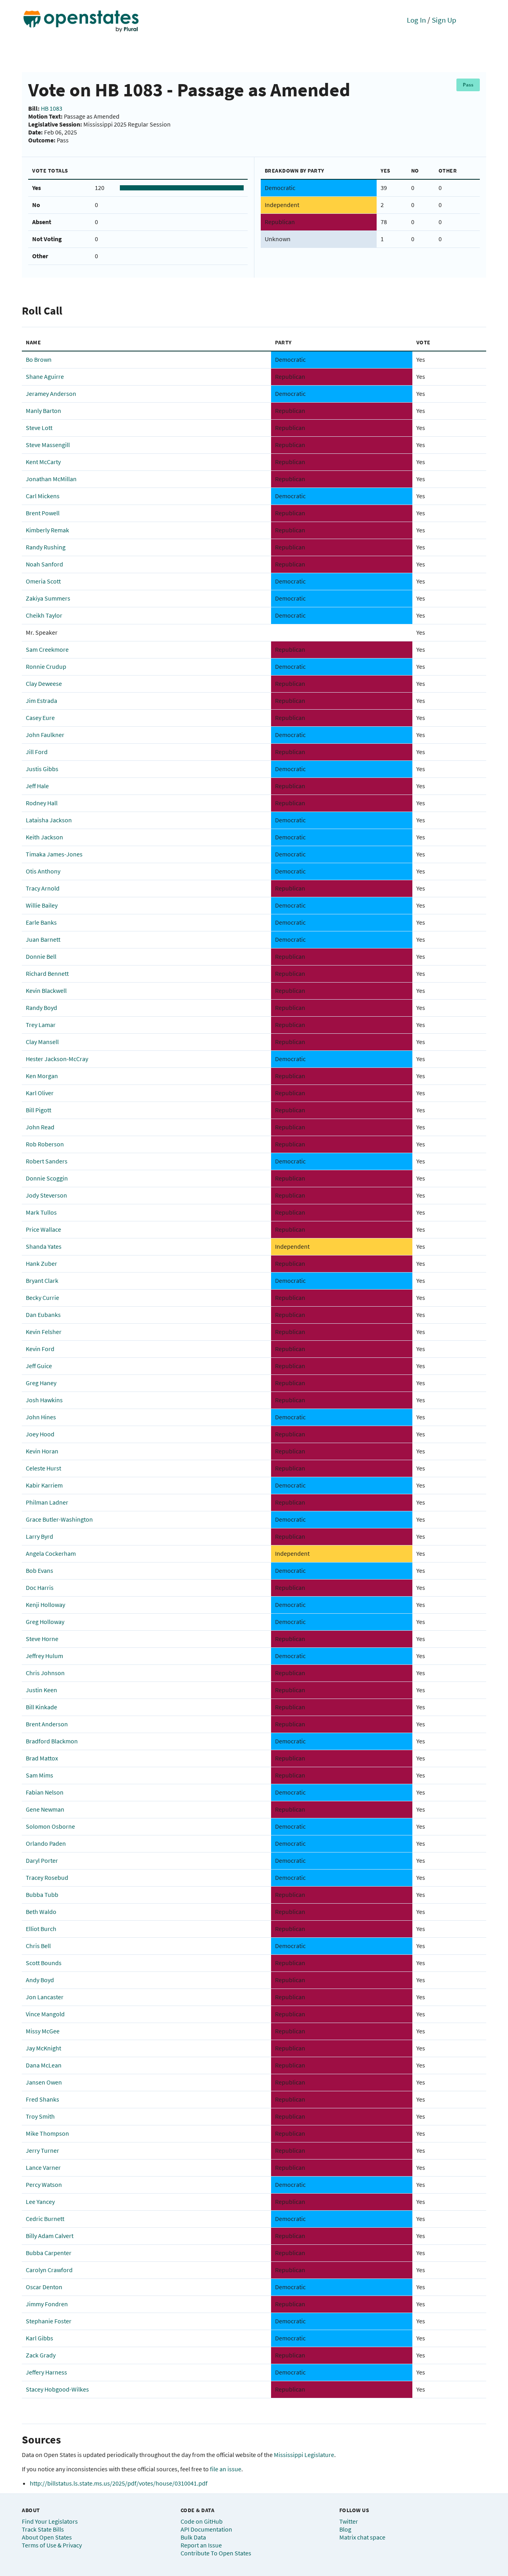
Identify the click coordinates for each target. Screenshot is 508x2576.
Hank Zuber (41, 1263)
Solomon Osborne (50, 1826)
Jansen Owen (44, 2082)
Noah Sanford (44, 564)
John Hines (41, 1417)
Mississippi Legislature (304, 2455)
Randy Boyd (41, 1008)
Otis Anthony (43, 871)
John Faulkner (45, 735)
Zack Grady (41, 2355)
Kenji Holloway (45, 1605)
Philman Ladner (47, 1502)
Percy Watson (44, 2184)
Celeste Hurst (43, 1468)
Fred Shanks (42, 2099)
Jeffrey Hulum (44, 1656)
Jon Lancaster (45, 1997)
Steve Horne (42, 1639)
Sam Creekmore (47, 649)
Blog (345, 2529)
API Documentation (206, 2529)
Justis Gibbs (42, 769)
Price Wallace (43, 1229)
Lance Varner (43, 2167)
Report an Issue (201, 2545)
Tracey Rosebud (47, 1877)
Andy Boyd (40, 1980)
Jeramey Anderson (51, 394)
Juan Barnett (43, 939)
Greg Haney (41, 1383)
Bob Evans (39, 1570)
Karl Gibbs (39, 2338)
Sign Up (444, 20)
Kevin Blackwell (46, 990)
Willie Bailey (42, 905)
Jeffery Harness (46, 2372)
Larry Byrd (39, 1536)
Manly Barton (43, 411)
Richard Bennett (47, 973)
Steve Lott (39, 428)
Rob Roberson (45, 1144)
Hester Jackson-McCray (57, 1059)
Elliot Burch (41, 1929)
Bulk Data (193, 2537)
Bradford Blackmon (52, 1741)
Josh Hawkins (44, 1400)
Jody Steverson (46, 1195)
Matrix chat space (362, 2537)
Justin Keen (41, 1690)
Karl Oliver (40, 1093)
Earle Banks (41, 922)
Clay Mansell (42, 1042)
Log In (416, 20)
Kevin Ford (40, 1349)
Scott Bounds (44, 1963)
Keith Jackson (44, 837)
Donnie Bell (41, 956)
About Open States (47, 2537)
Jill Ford (37, 752)
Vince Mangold (45, 2014)
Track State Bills (43, 2529)
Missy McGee (43, 2031)
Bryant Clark (42, 1280)
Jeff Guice (39, 1366)
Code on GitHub (202, 2521)
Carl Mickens (43, 496)
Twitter (349, 2521)
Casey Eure (40, 718)
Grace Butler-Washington (59, 1519)
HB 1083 (52, 108)
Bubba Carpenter (49, 2253)
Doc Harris (40, 1587)
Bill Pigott (38, 1110)
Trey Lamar (41, 1025)
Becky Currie (42, 1298)
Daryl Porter (42, 1860)
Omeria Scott (43, 581)
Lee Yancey (40, 2202)
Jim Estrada (41, 701)
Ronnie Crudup (46, 666)
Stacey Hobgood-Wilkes (57, 2389)
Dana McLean (44, 2065)
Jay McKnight (43, 2048)
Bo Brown (39, 359)
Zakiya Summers (48, 598)
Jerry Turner (42, 2150)
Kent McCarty (43, 462)
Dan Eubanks (43, 1315)
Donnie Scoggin (47, 1178)
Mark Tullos (41, 1212)
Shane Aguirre (45, 376)
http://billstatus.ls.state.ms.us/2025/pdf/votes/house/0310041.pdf (119, 2483)
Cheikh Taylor (44, 615)
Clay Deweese (44, 683)
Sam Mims (39, 1775)
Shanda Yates (44, 1246)
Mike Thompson (47, 2133)
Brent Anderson (47, 1724)
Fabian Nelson (45, 1792)
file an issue (226, 2469)
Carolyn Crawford (49, 2270)
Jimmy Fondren (47, 2304)
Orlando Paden (46, 1843)
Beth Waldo (41, 1912)
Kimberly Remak (47, 530)
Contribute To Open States (216, 2553)
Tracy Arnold (43, 888)
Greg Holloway (45, 1622)
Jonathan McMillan (51, 479)
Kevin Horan (42, 1451)
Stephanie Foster (49, 2321)
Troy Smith (40, 2116)
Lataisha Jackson (49, 820)
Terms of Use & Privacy (52, 2545)
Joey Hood (40, 1434)
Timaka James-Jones (54, 854)
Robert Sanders (47, 1161)
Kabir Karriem (44, 1485)
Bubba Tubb (42, 1895)
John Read (40, 1127)
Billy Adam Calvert (50, 2236)
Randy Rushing (46, 547)
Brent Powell (43, 513)
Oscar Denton (44, 2287)
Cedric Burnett (45, 2219)
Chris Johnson (45, 1673)
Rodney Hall (42, 803)
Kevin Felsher (44, 1332)
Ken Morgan (42, 1076)
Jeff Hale (37, 786)
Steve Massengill (48, 445)
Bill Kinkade (41, 1707)
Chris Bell (38, 1946)
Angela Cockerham (51, 1553)
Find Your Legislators (50, 2521)
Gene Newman (45, 1809)
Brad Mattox (42, 1758)
